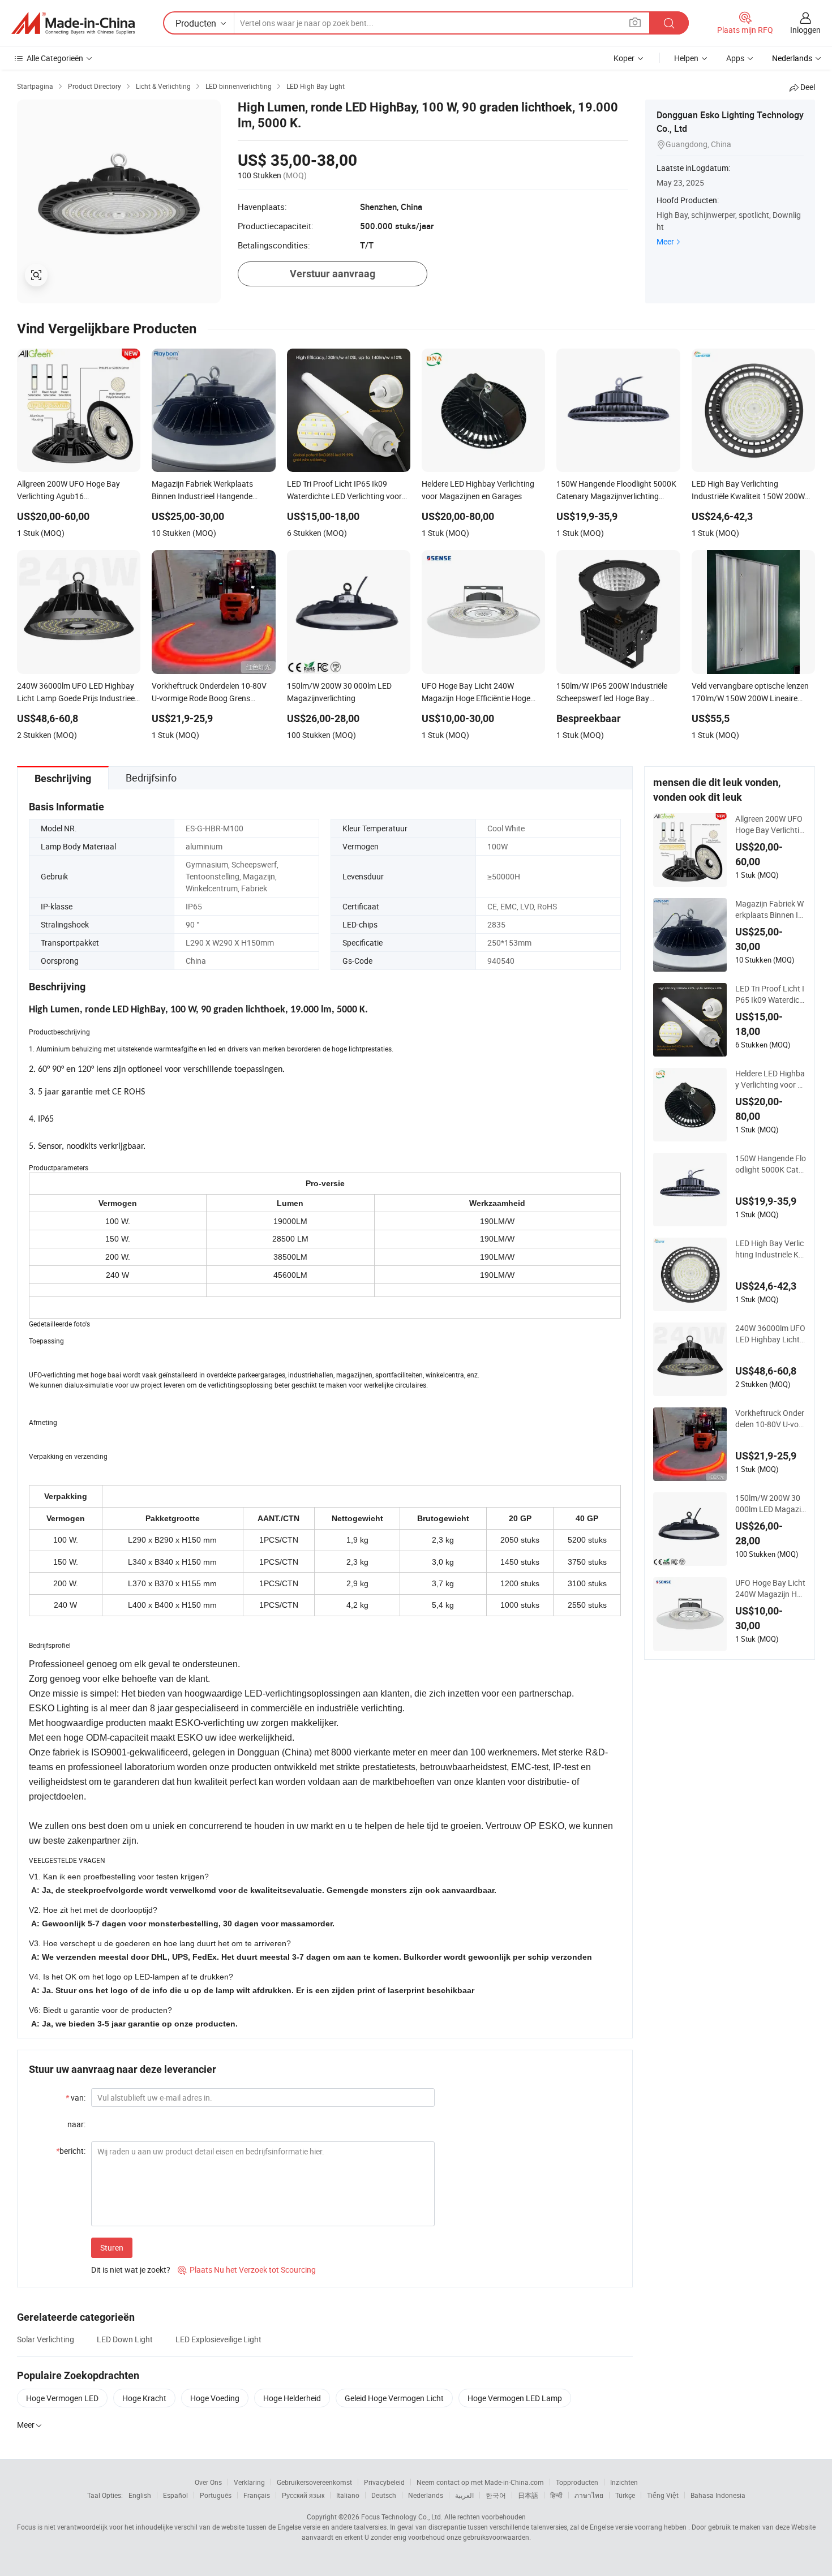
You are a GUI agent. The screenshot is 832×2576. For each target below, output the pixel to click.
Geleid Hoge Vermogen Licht (394, 2398)
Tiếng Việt (663, 2495)
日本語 (528, 2495)
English (140, 2495)
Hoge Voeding (215, 2398)
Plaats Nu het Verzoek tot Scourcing (247, 2270)
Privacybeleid (384, 2482)
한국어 (496, 2495)
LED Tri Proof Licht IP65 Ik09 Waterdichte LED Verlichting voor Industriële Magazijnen (770, 994)
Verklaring (249, 2482)
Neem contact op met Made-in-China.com (480, 2482)
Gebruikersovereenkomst (314, 2482)
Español (175, 2495)
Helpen (686, 58)
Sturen (112, 2247)
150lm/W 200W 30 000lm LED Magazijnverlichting (769, 1504)
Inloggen (805, 30)
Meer (665, 241)
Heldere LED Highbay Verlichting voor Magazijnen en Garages (770, 1079)
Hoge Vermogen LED (62, 2398)
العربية (464, 2495)
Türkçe (625, 2495)
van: (76, 2098)
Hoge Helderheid (292, 2398)
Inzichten (624, 2482)
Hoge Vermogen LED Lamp (515, 2398)
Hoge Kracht (144, 2398)
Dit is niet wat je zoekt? (131, 2270)
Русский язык (303, 2495)
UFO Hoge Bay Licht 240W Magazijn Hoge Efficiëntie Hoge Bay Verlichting (771, 1588)
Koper (624, 58)
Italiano (348, 2495)
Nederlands (426, 2495)
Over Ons (208, 2482)
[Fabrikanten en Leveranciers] (73, 23)
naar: (76, 2124)
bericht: (71, 2151)
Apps (735, 58)
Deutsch (384, 2495)
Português (216, 2495)
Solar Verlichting (46, 2339)
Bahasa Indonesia (718, 2495)
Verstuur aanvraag (333, 274)
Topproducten (577, 2482)
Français (257, 2495)
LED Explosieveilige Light (218, 2339)
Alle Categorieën (55, 58)
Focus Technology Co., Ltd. (402, 2517)
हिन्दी (556, 2495)
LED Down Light (125, 2339)
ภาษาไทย (589, 2495)
